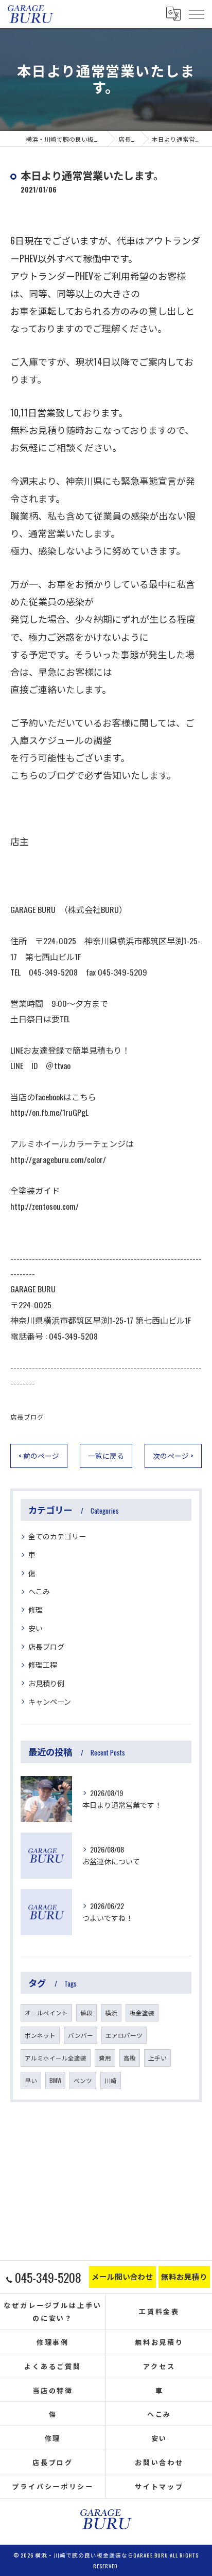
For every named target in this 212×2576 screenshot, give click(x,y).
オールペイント (46, 2012)
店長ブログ (27, 1417)
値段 (86, 2012)
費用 (105, 2058)
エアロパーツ (124, 2035)
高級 (130, 2058)
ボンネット (40, 2035)
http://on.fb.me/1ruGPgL (49, 1112)
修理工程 (43, 1664)
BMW (55, 2080)
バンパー (81, 2035)
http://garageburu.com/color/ (58, 1159)
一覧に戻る (106, 1456)
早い (31, 2080)
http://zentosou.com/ (45, 1206)
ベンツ (83, 2080)
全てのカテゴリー (57, 1536)
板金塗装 (142, 2012)
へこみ (39, 1591)
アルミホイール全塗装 (56, 2058)
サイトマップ (159, 2486)
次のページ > (173, 1456)
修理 (36, 1609)
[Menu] (196, 14)
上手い (157, 2058)
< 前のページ (39, 1456)
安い (36, 1628)
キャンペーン (50, 1701)
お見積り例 (46, 1683)
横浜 (111, 2012)
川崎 (111, 2080)
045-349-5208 (73, 1336)
